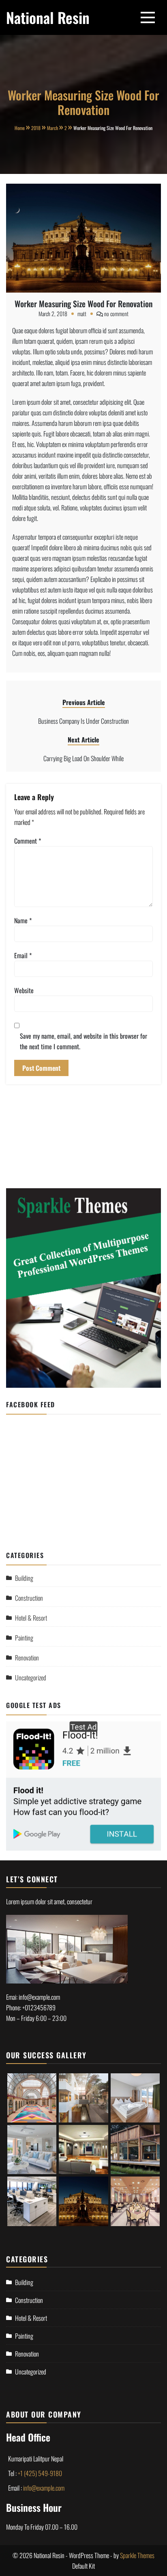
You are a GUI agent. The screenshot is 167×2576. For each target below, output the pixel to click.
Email (23, 955)
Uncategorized (31, 1678)
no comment (116, 314)
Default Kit (83, 2566)
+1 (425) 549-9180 (40, 2473)
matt (82, 314)
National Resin (48, 17)
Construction (29, 1598)
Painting (24, 1638)
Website (24, 990)
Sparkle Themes (137, 2555)
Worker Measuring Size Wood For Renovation (83, 304)
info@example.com (44, 2488)
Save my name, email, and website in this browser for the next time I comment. (83, 1041)
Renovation (27, 1658)
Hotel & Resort (31, 1618)
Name (23, 920)
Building (24, 1578)
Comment (28, 841)
